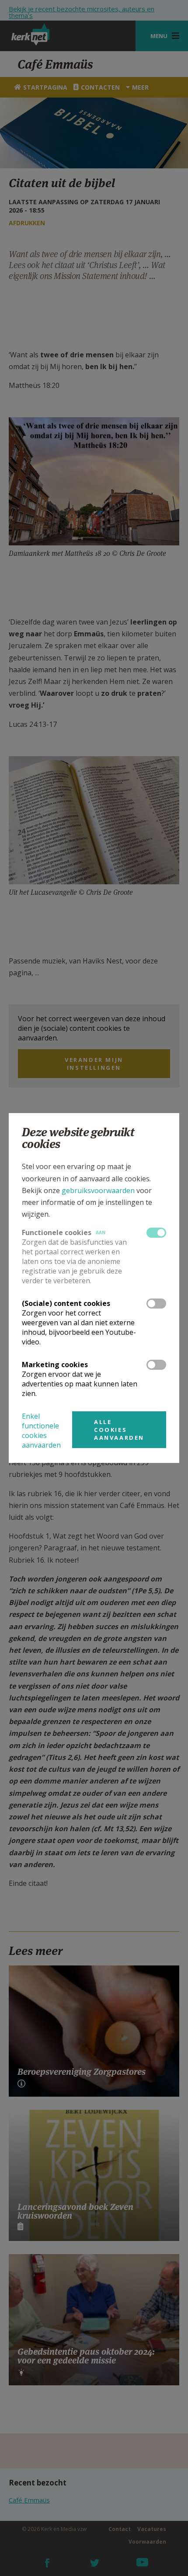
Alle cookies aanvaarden (119, 1430)
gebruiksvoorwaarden (98, 1190)
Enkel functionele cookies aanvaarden (41, 1431)
